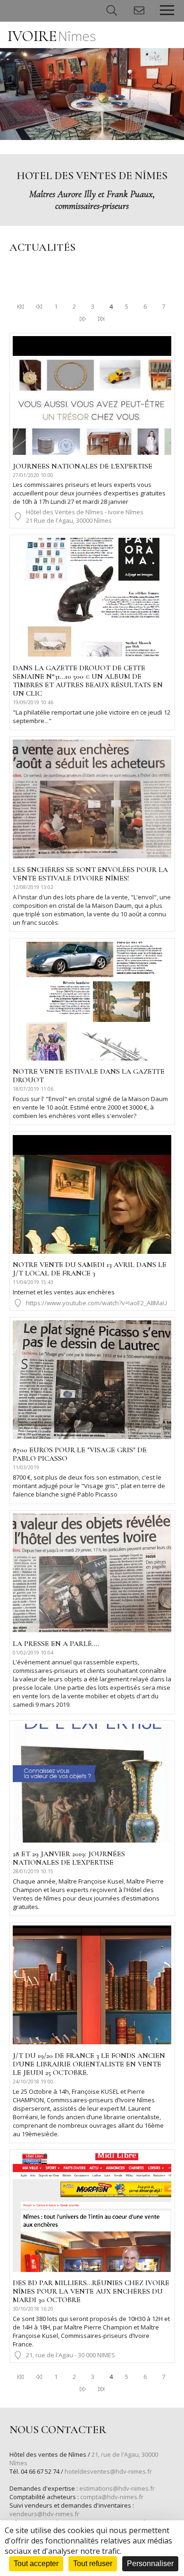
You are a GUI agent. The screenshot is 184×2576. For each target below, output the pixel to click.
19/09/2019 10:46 (33, 702)
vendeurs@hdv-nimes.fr (44, 2514)
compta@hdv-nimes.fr (112, 2497)
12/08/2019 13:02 (33, 887)
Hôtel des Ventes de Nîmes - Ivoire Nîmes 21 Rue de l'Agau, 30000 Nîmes (85, 516)
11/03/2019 (26, 1467)
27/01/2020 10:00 (33, 475)
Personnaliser (150, 2564)
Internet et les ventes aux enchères (64, 1292)
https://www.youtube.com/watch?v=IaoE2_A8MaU (96, 1303)
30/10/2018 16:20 (33, 2309)
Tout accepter (36, 2564)
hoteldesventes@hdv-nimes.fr (108, 2471)
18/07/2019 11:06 (33, 1089)
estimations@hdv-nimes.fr (117, 2488)
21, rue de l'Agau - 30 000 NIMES (71, 2355)
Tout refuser (93, 2564)
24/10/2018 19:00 (33, 2082)
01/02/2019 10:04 (33, 1653)
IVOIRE (52, 36)
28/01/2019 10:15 (33, 1871)
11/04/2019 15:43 (33, 1282)
